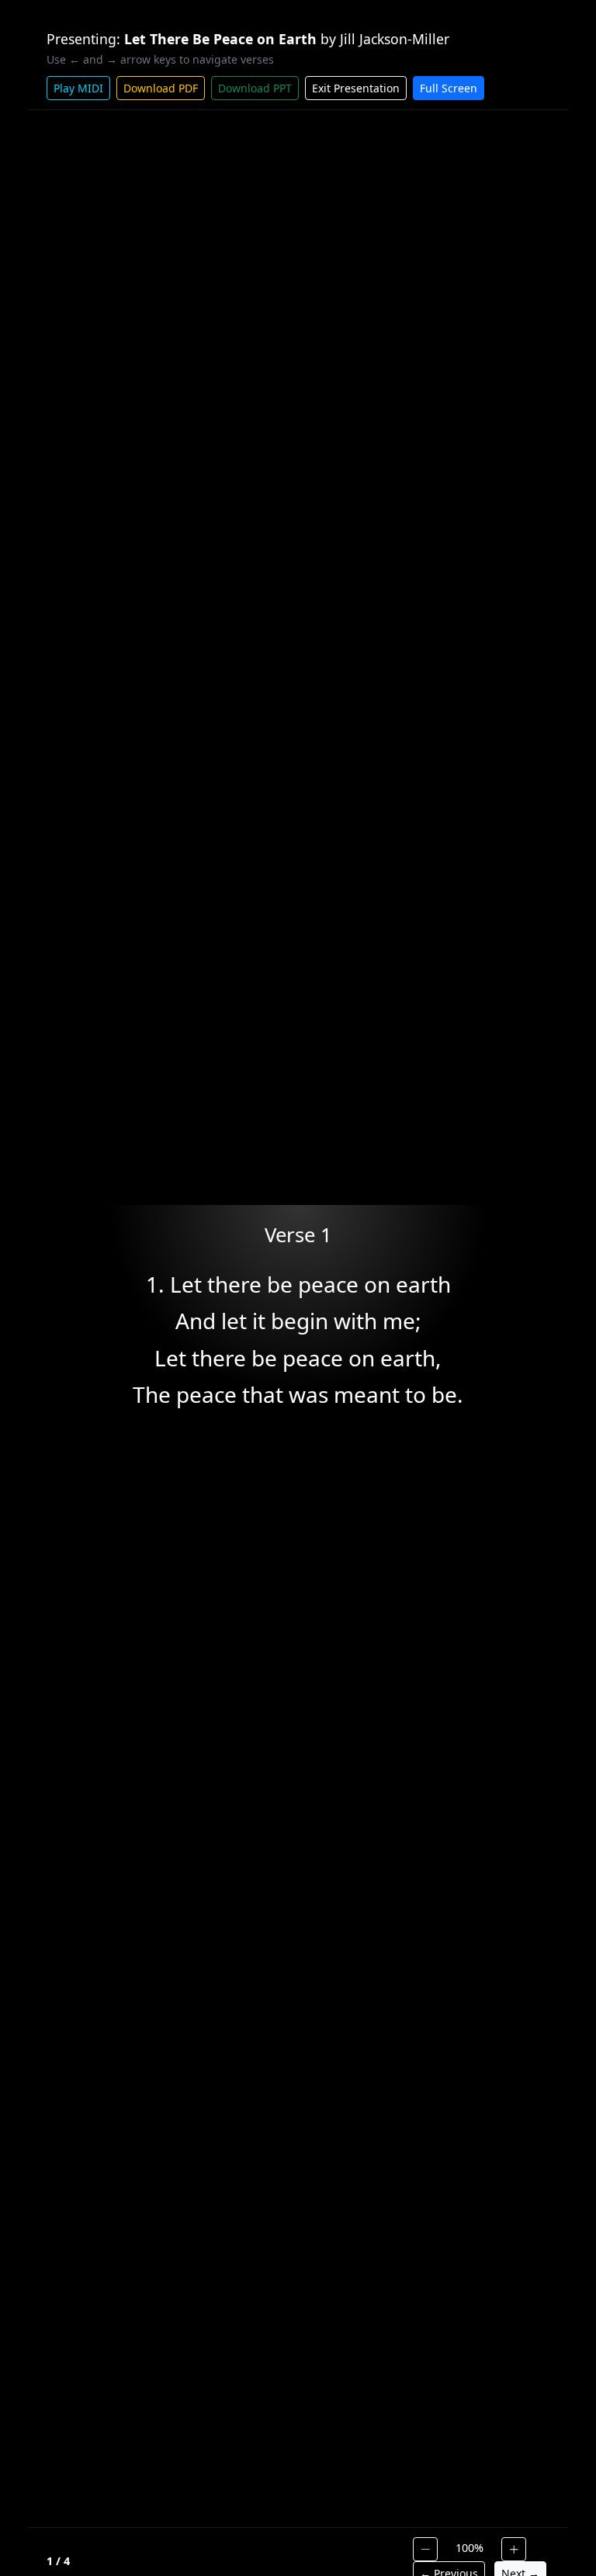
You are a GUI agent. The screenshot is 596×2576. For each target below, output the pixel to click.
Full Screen (449, 88)
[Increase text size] (514, 2549)
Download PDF (161, 88)
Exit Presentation (356, 88)
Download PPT (255, 88)
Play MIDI (78, 88)
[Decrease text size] (425, 2549)
